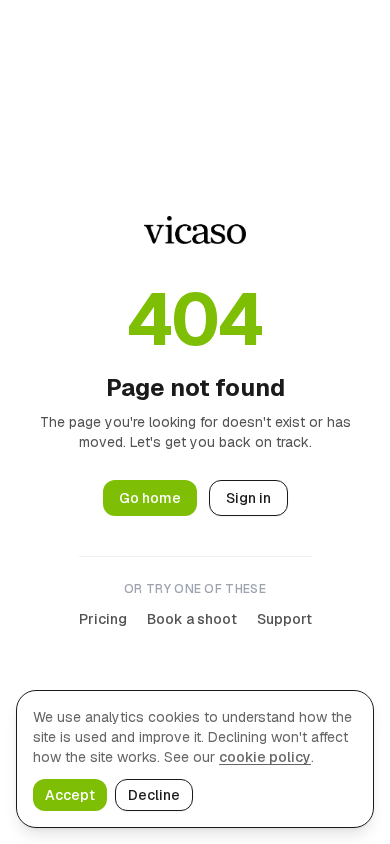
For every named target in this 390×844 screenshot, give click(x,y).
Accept (70, 795)
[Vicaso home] (195, 230)
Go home (150, 498)
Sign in (248, 498)
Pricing (103, 619)
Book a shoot (192, 619)
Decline (154, 795)
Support (284, 619)
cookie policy (265, 757)
